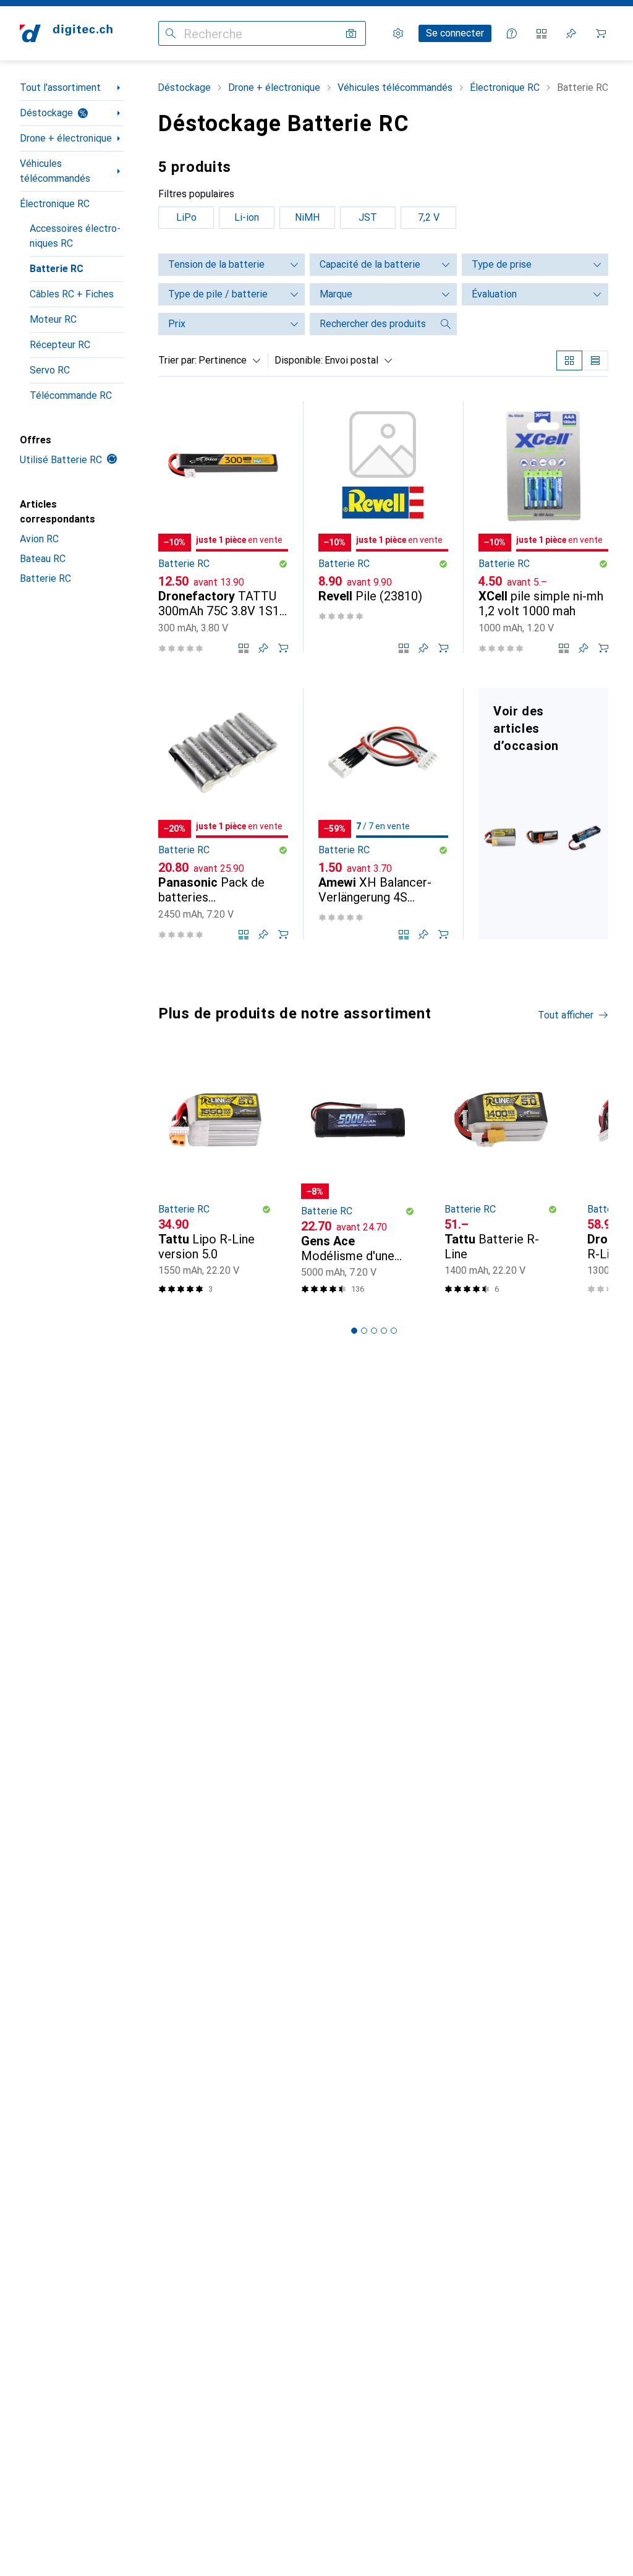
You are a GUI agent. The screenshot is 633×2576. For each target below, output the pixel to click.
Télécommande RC (71, 395)
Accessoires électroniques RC (75, 236)
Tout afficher (566, 1015)
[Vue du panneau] (569, 360)
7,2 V (429, 217)
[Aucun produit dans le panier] (601, 33)
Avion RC (39, 539)
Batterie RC (57, 269)
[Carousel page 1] (354, 1331)
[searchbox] (371, 324)
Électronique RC (55, 204)
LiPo (186, 217)
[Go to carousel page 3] (374, 1331)
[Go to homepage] (66, 33)
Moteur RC (53, 319)
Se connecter (455, 33)
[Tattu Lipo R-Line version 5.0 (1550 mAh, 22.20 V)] (215, 1178)
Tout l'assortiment (60, 87)
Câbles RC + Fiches (72, 294)
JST (368, 217)
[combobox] (227, 360)
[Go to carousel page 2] (364, 1331)
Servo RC (50, 370)
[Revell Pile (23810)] (383, 527)
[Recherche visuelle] (351, 33)
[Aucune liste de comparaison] (542, 33)
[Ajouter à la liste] (263, 648)
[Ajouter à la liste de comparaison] (244, 648)
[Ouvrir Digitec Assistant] (512, 33)
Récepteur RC (60, 345)
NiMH (307, 217)
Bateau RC (43, 559)
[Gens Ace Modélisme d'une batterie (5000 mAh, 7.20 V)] (358, 1178)
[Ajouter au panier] (283, 648)
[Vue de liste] (595, 360)
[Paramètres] (398, 33)
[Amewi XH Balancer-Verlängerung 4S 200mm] (383, 813)
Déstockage (46, 113)
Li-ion (247, 217)
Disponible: (299, 360)
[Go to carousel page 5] (394, 1331)
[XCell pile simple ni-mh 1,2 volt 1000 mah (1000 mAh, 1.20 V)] (543, 527)
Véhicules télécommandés (55, 171)
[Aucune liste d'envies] (571, 33)
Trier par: (177, 360)
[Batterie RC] (543, 813)
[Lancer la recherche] (171, 33)
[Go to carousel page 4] (384, 1331)
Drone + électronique (66, 138)
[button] (283, 564)
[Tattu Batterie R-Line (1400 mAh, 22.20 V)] (501, 1178)
